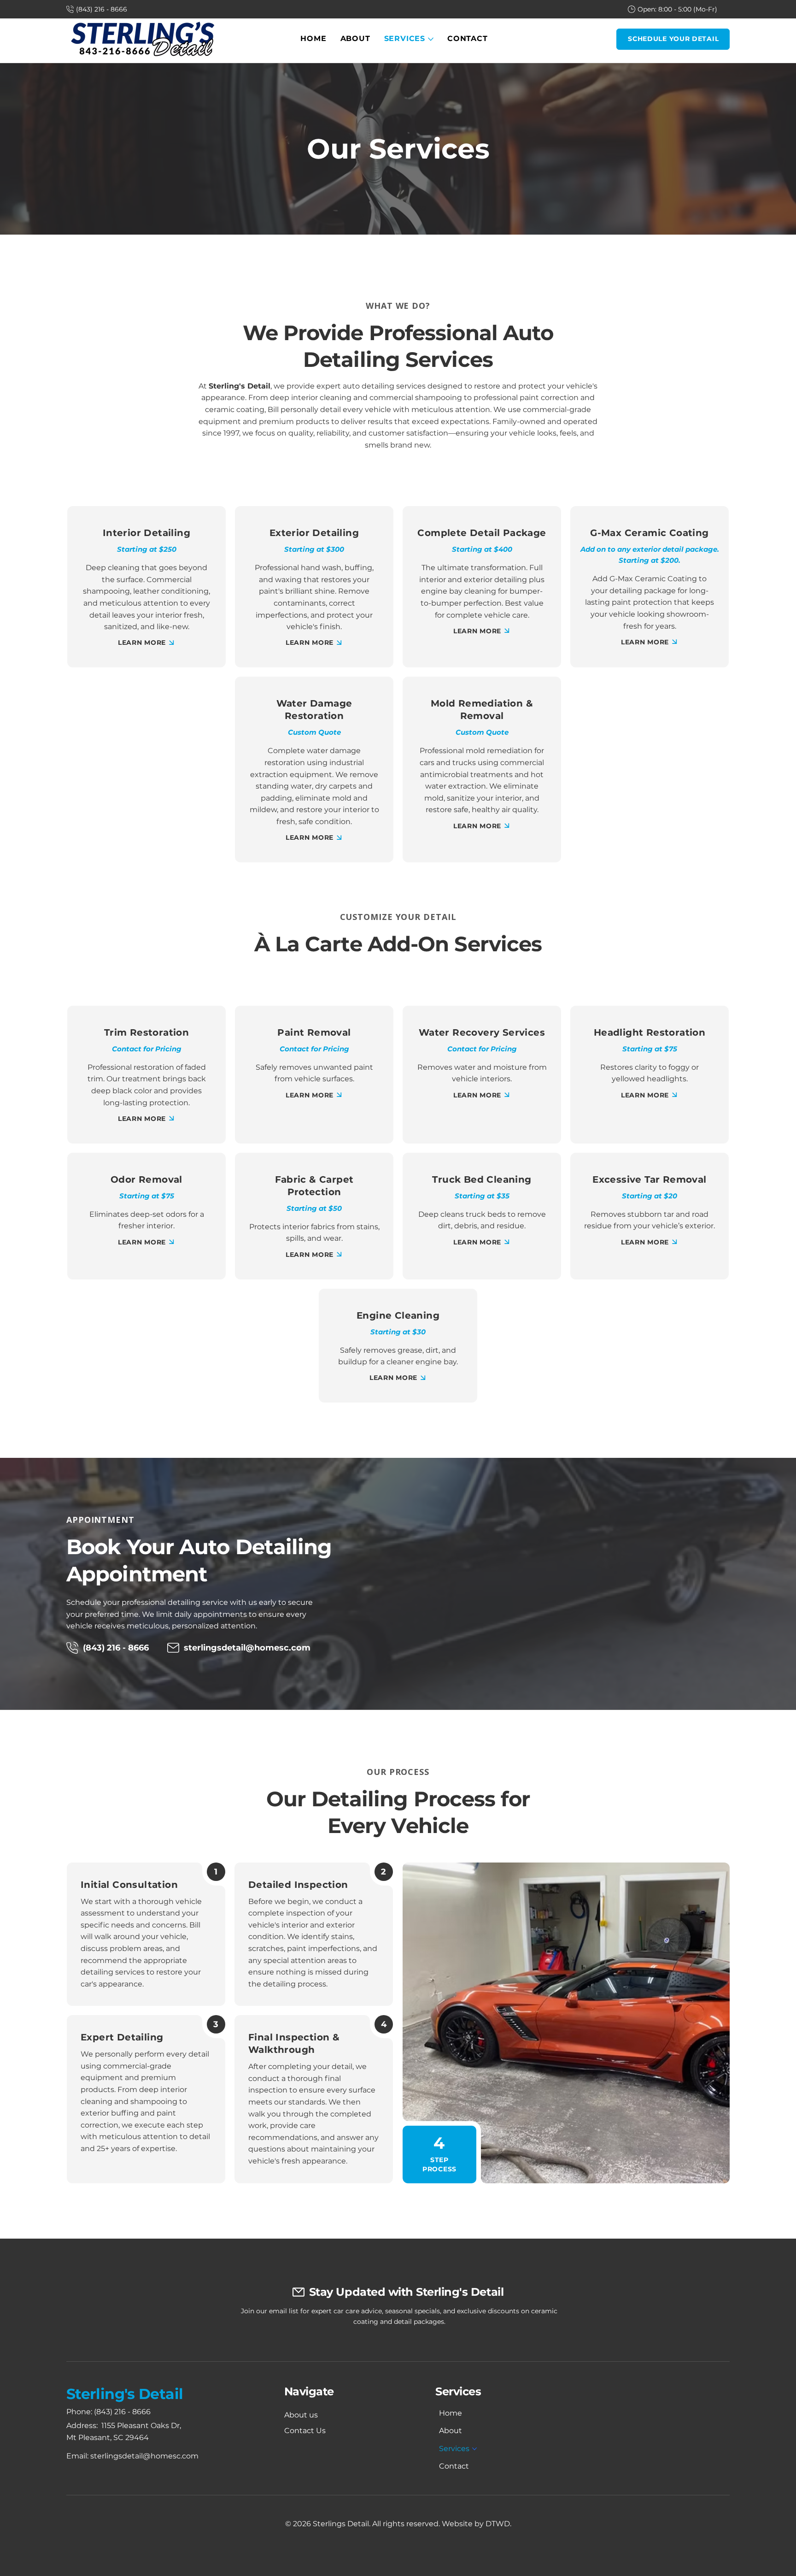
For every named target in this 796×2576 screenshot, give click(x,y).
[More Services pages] (431, 39)
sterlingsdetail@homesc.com (247, 1648)
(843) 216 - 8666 (122, 2412)
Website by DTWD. (477, 2524)
